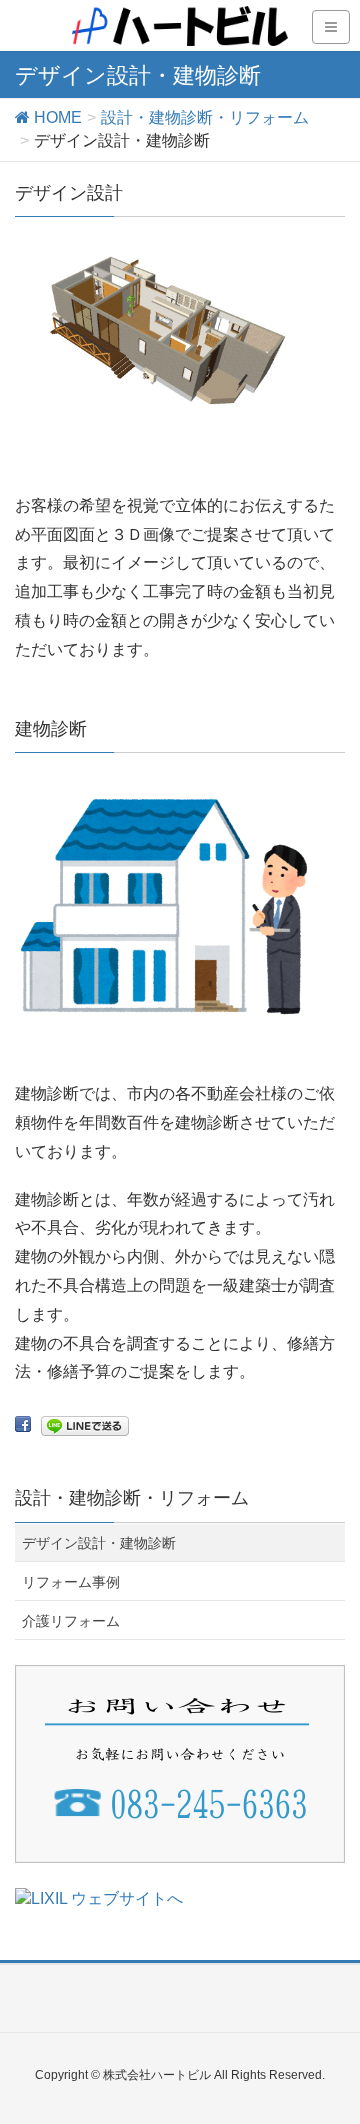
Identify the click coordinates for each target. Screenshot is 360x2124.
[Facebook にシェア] (23, 1424)
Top (342, 2106)
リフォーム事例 (71, 1582)
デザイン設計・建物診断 (99, 1543)
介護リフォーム (71, 1621)
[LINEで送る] (85, 1424)
